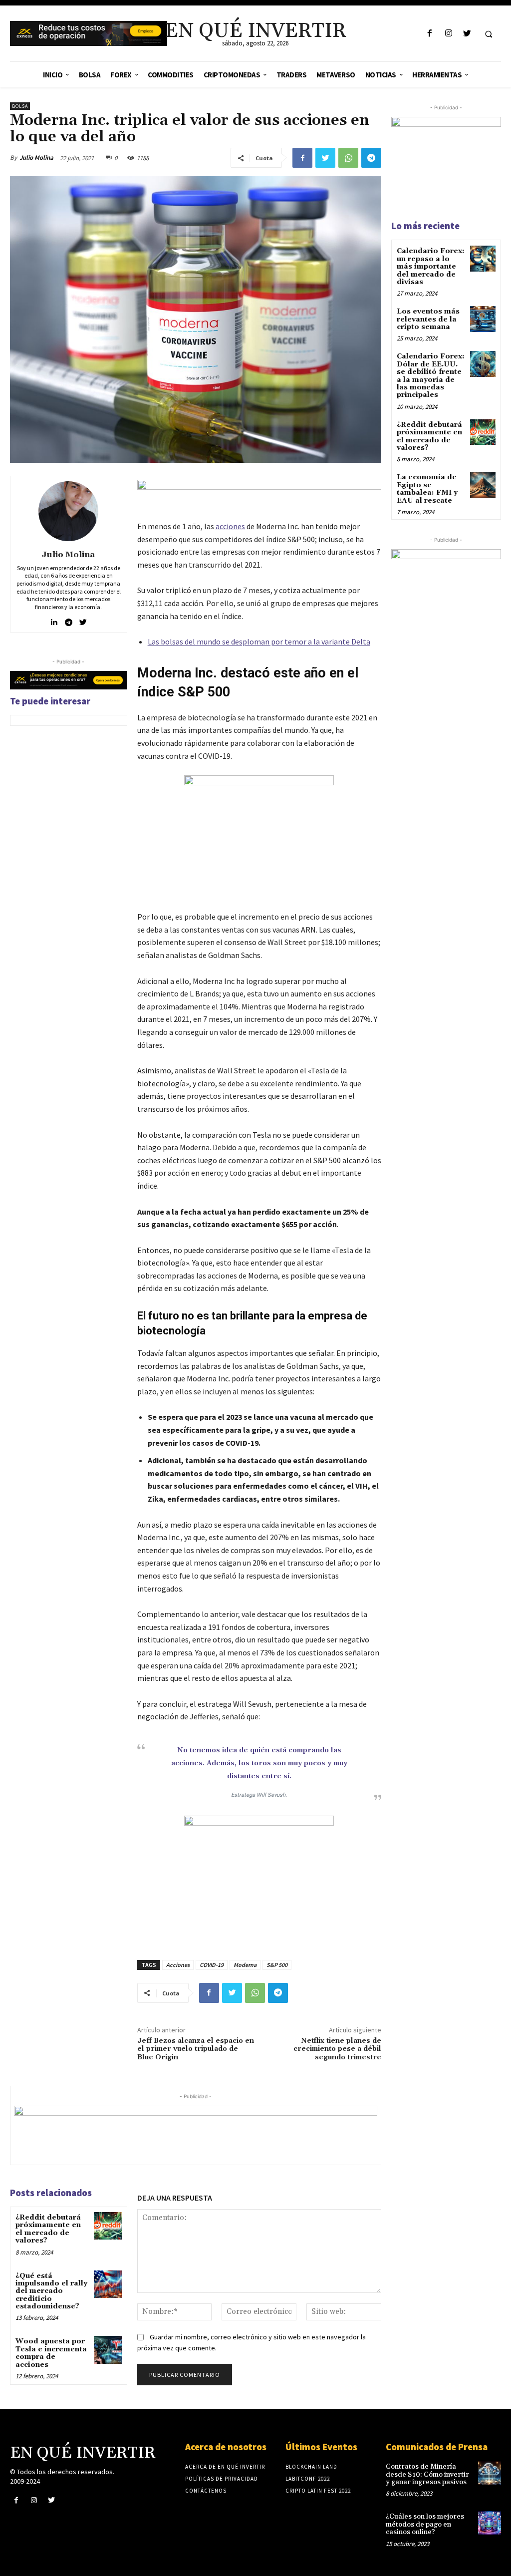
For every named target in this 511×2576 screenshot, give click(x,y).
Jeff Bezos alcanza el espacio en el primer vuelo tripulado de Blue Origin (196, 2049)
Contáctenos (206, 2491)
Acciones (178, 1965)
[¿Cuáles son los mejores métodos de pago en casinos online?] (490, 2523)
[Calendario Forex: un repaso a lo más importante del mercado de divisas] (483, 258)
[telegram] (69, 620)
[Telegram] (371, 158)
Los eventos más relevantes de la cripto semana (428, 319)
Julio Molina (36, 158)
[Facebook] (430, 34)
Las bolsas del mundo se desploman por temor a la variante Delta (259, 642)
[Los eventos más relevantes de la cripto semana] (483, 319)
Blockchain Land (311, 2467)
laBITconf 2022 (308, 2479)
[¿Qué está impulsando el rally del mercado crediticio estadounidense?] (108, 2284)
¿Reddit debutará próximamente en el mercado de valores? (48, 2229)
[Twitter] (467, 34)
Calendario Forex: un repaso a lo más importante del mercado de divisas (431, 267)
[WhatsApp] (348, 158)
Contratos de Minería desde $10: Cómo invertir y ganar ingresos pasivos (427, 2474)
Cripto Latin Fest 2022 (318, 2491)
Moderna (245, 1965)
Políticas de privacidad (222, 2479)
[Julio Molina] (68, 511)
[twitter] (83, 620)
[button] (489, 34)
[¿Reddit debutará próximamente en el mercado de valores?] (108, 2226)
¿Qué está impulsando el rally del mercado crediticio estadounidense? (51, 2291)
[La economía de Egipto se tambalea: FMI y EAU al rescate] (483, 484)
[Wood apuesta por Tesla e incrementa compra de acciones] (108, 2350)
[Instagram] (448, 34)
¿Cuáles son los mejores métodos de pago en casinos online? (425, 2524)
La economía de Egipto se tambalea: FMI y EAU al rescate (427, 489)
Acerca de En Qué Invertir (225, 2467)
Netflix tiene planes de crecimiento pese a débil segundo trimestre (337, 2049)
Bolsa (20, 106)
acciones (230, 526)
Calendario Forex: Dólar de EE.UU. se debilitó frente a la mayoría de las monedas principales (431, 376)
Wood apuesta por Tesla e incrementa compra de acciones (51, 2353)
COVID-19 (212, 1965)
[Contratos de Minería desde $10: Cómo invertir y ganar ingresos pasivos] (490, 2473)
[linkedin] (54, 620)
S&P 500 (277, 1965)
